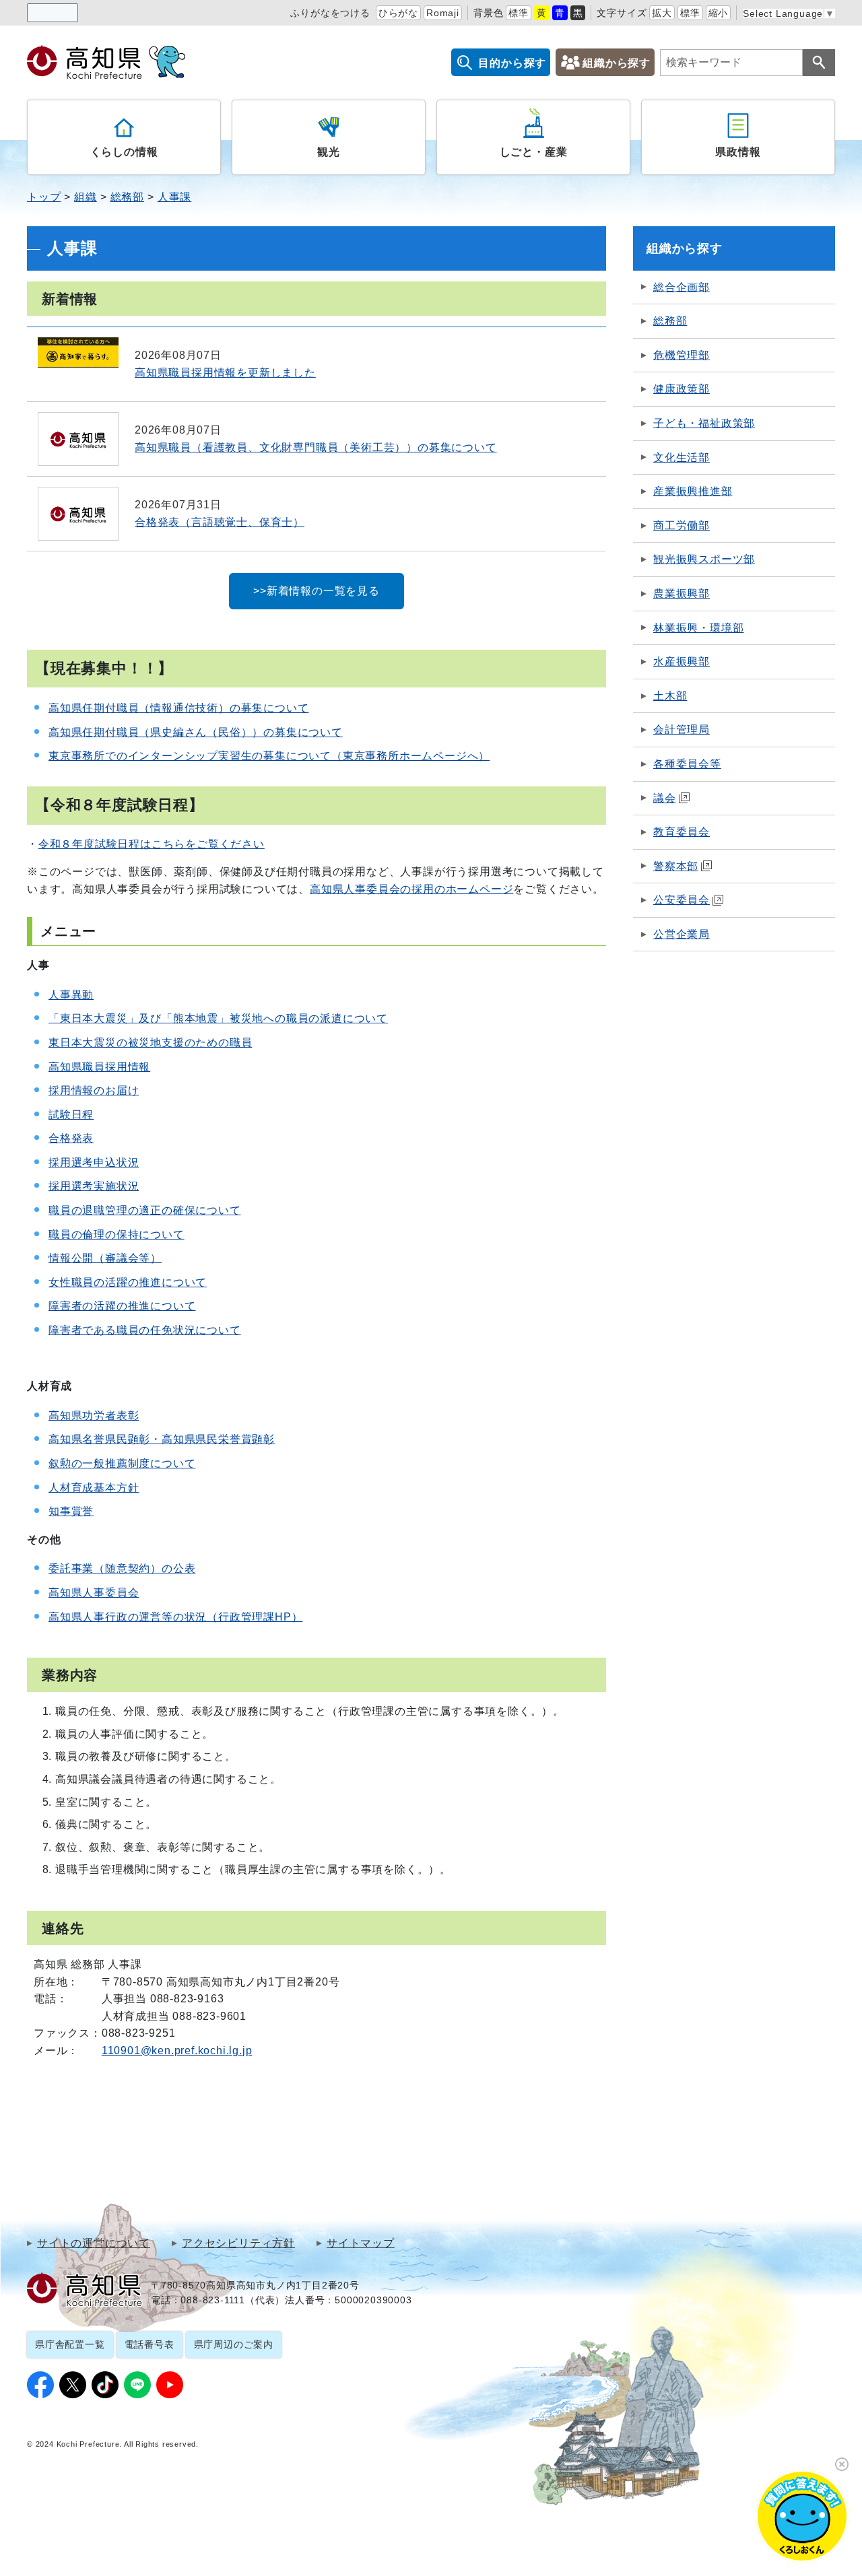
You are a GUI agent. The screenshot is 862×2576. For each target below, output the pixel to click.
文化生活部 (682, 457)
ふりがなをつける (330, 13)
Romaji (443, 13)
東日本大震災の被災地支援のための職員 (150, 1043)
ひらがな (398, 13)
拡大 (662, 13)
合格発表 (71, 1138)
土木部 (670, 696)
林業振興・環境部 (698, 628)
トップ (44, 197)
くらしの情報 (124, 152)
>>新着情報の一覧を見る (317, 591)
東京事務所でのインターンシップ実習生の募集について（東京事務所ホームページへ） (269, 756)
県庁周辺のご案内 (234, 2344)
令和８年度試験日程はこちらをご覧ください (152, 844)
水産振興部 (682, 662)
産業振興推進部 (693, 491)
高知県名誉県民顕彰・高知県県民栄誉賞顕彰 (162, 1439)
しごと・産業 (534, 152)
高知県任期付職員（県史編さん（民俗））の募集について (196, 732)
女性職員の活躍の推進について (128, 1282)
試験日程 (71, 1115)
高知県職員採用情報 (99, 1067)
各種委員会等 (687, 764)
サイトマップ (361, 2243)
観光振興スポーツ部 (704, 559)
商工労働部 (682, 526)
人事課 (174, 197)
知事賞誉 (71, 1511)
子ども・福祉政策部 (704, 423)
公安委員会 (682, 900)
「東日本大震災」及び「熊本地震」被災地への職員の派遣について (218, 1018)
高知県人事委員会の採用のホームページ (411, 889)
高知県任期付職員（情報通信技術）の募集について (178, 708)
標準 (519, 13)
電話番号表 (150, 2344)
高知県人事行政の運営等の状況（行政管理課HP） (175, 1617)
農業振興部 (682, 594)
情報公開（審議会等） (105, 1258)
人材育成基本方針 (94, 1488)
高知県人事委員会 (94, 1593)
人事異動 (71, 995)
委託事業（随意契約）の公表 (122, 1568)
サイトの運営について (94, 2243)
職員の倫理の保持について (117, 1234)
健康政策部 (682, 389)
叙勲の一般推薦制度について (122, 1463)
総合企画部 (682, 287)
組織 (86, 197)
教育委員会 (682, 832)
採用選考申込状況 (94, 1162)
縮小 (719, 13)
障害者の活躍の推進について (122, 1306)
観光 (329, 152)
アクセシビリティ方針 (238, 2243)
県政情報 (738, 152)
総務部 (127, 197)
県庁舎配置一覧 (70, 2344)
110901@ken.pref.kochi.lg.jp (177, 2050)
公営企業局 (682, 934)
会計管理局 (682, 730)
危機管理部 (682, 355)
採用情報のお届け (94, 1090)
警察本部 (676, 866)
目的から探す (512, 63)
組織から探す (617, 63)
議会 (665, 798)
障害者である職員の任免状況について (145, 1330)
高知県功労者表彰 (94, 1416)
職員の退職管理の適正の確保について (145, 1210)
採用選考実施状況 (94, 1186)
